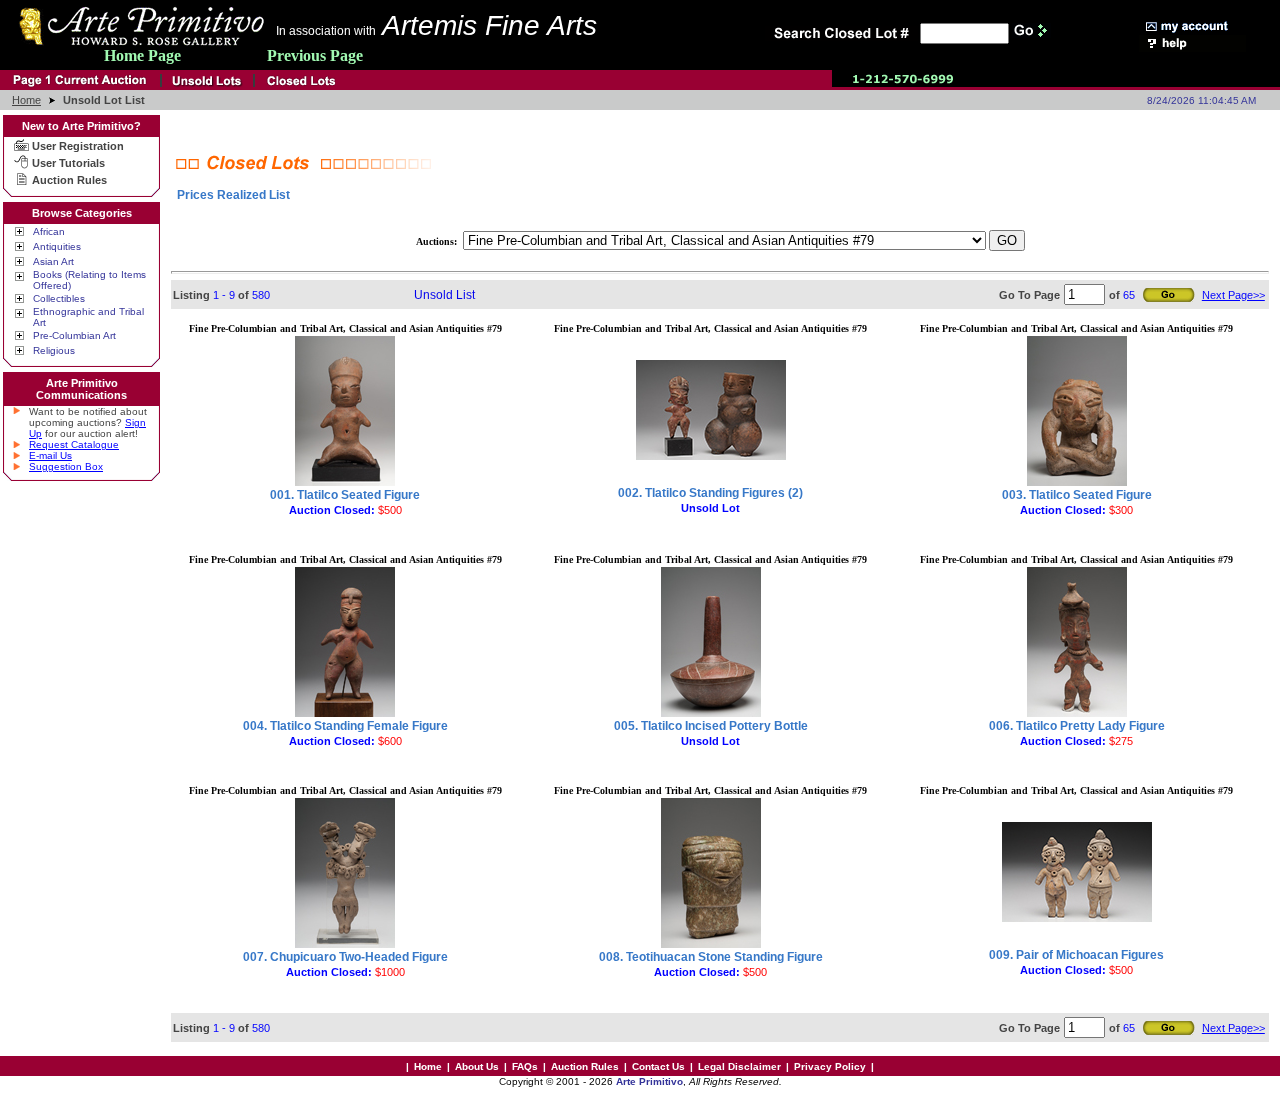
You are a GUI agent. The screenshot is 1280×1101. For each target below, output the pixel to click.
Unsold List (444, 295)
